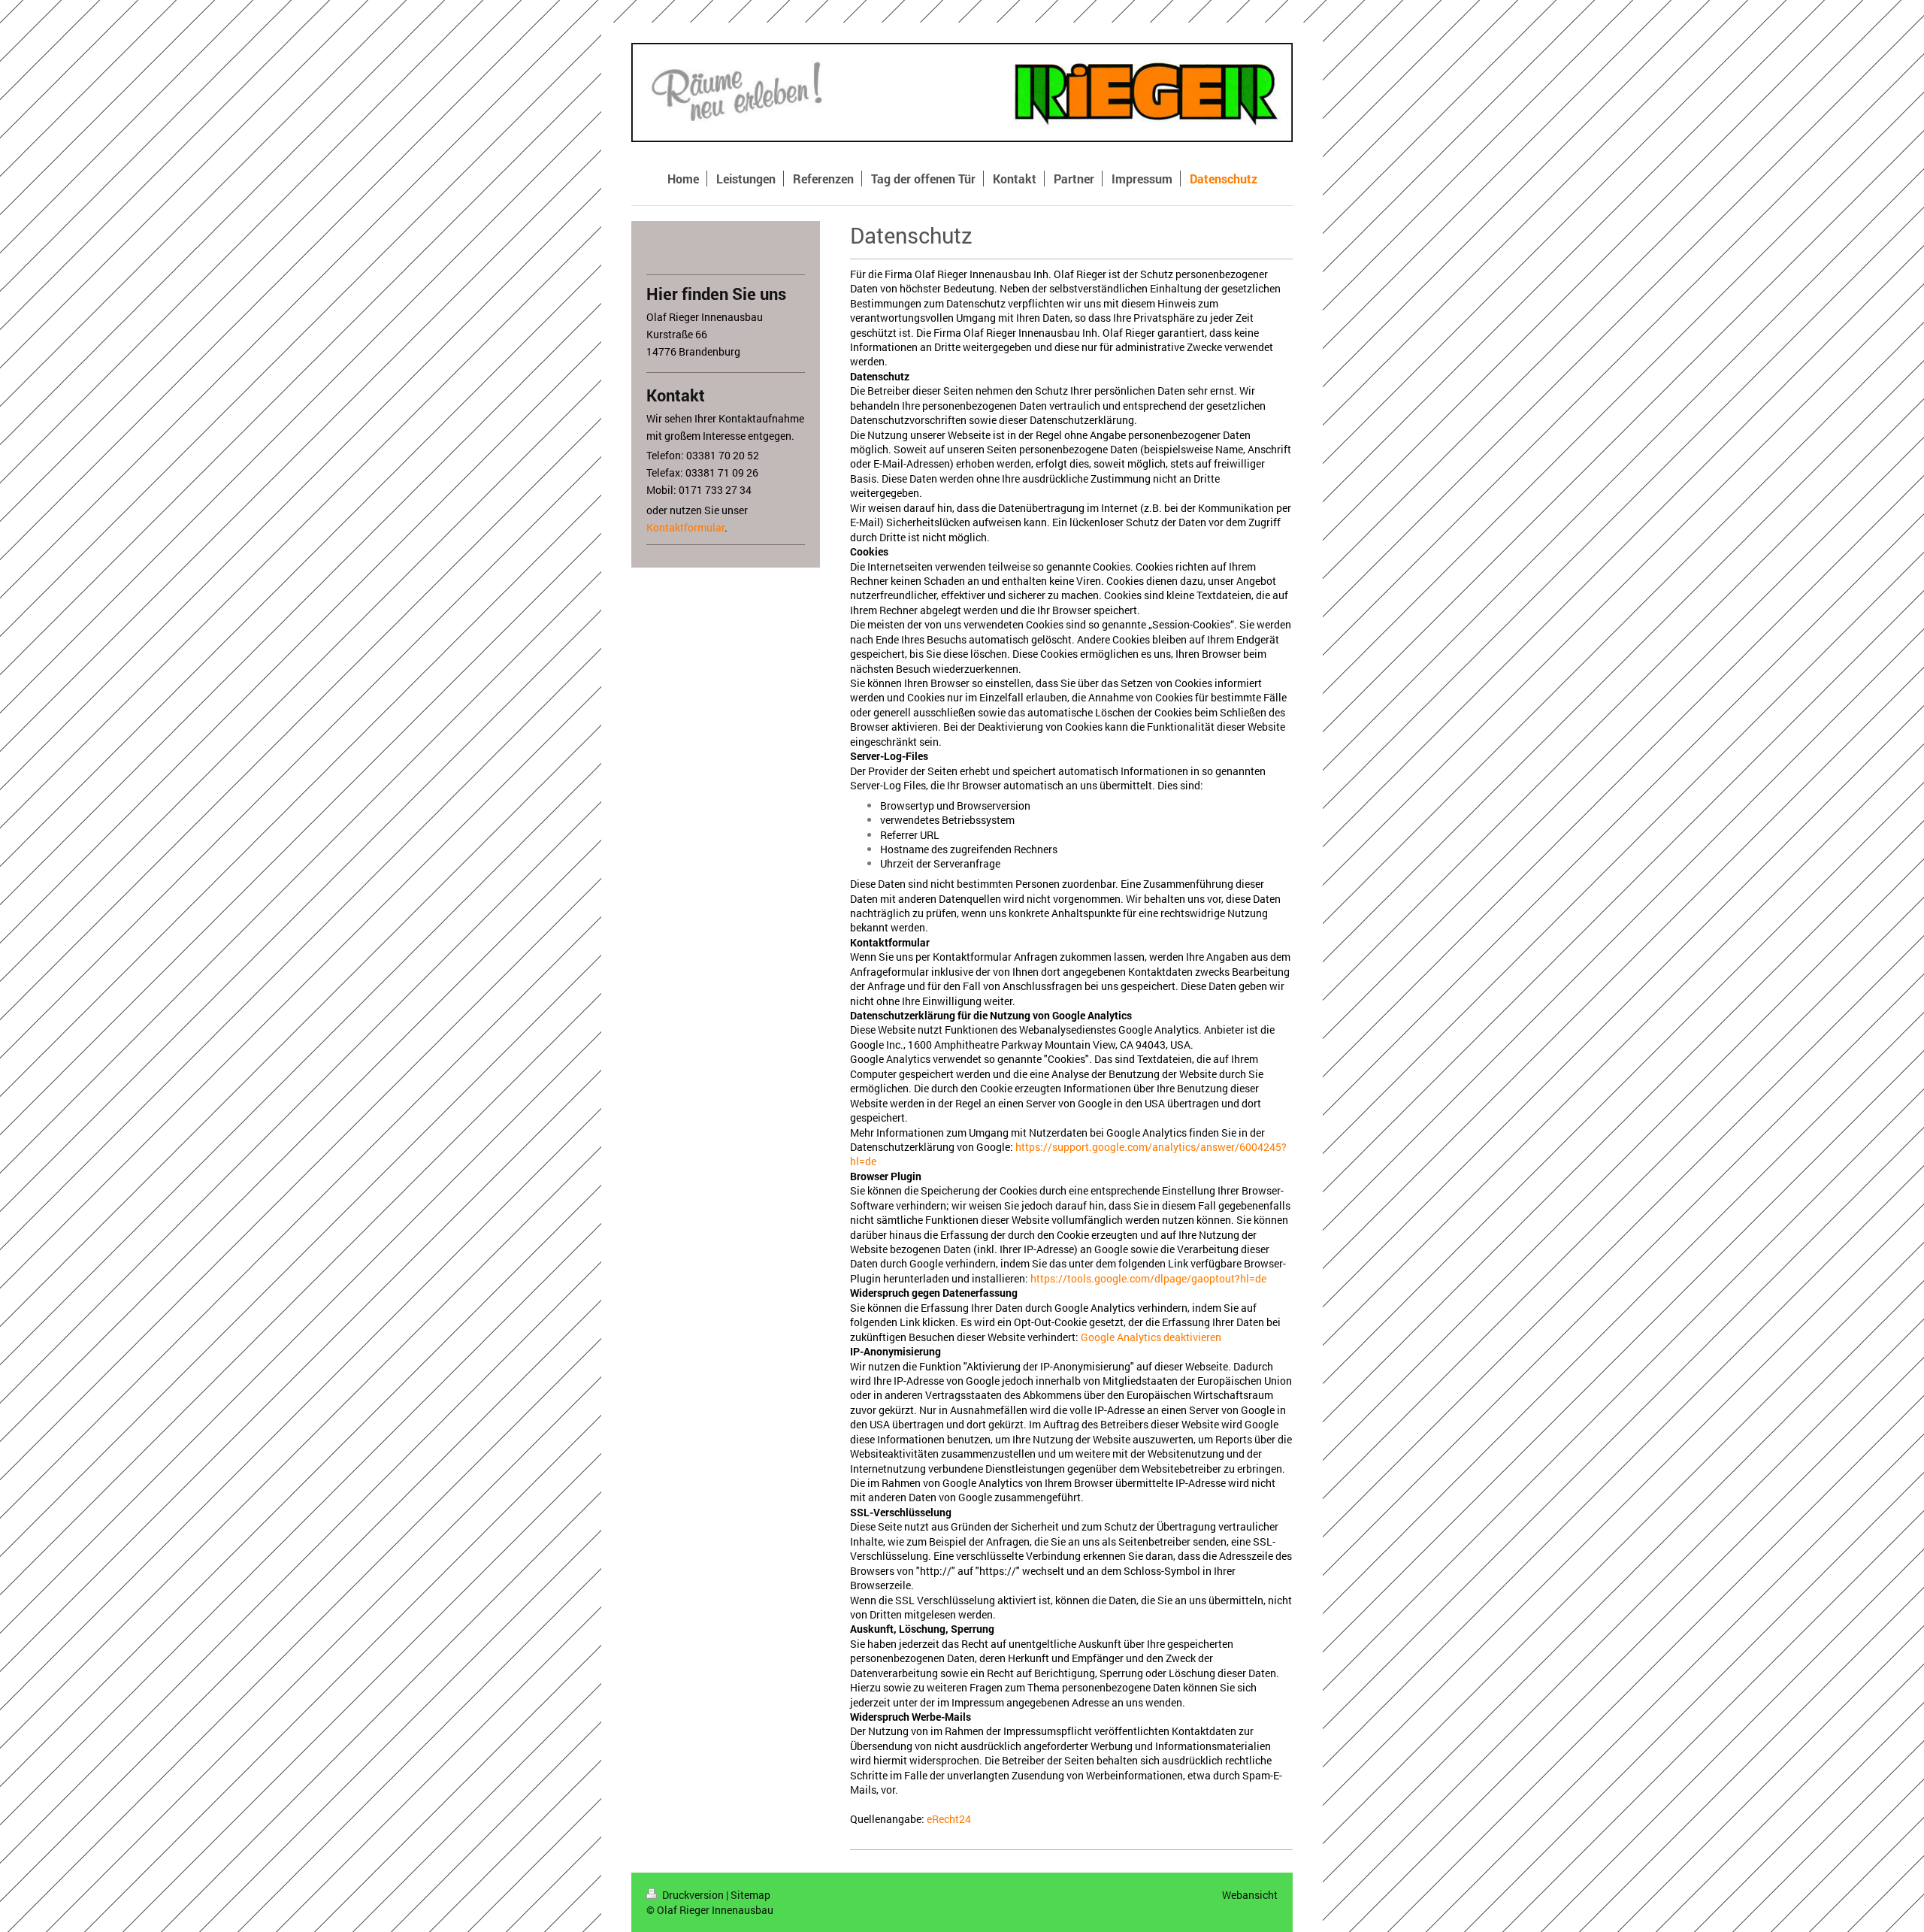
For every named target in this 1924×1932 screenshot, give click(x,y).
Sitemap (750, 1895)
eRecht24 (949, 1819)
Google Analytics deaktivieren (1151, 1337)
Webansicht (1250, 1895)
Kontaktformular (685, 527)
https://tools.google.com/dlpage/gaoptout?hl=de (1148, 1278)
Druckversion (693, 1895)
